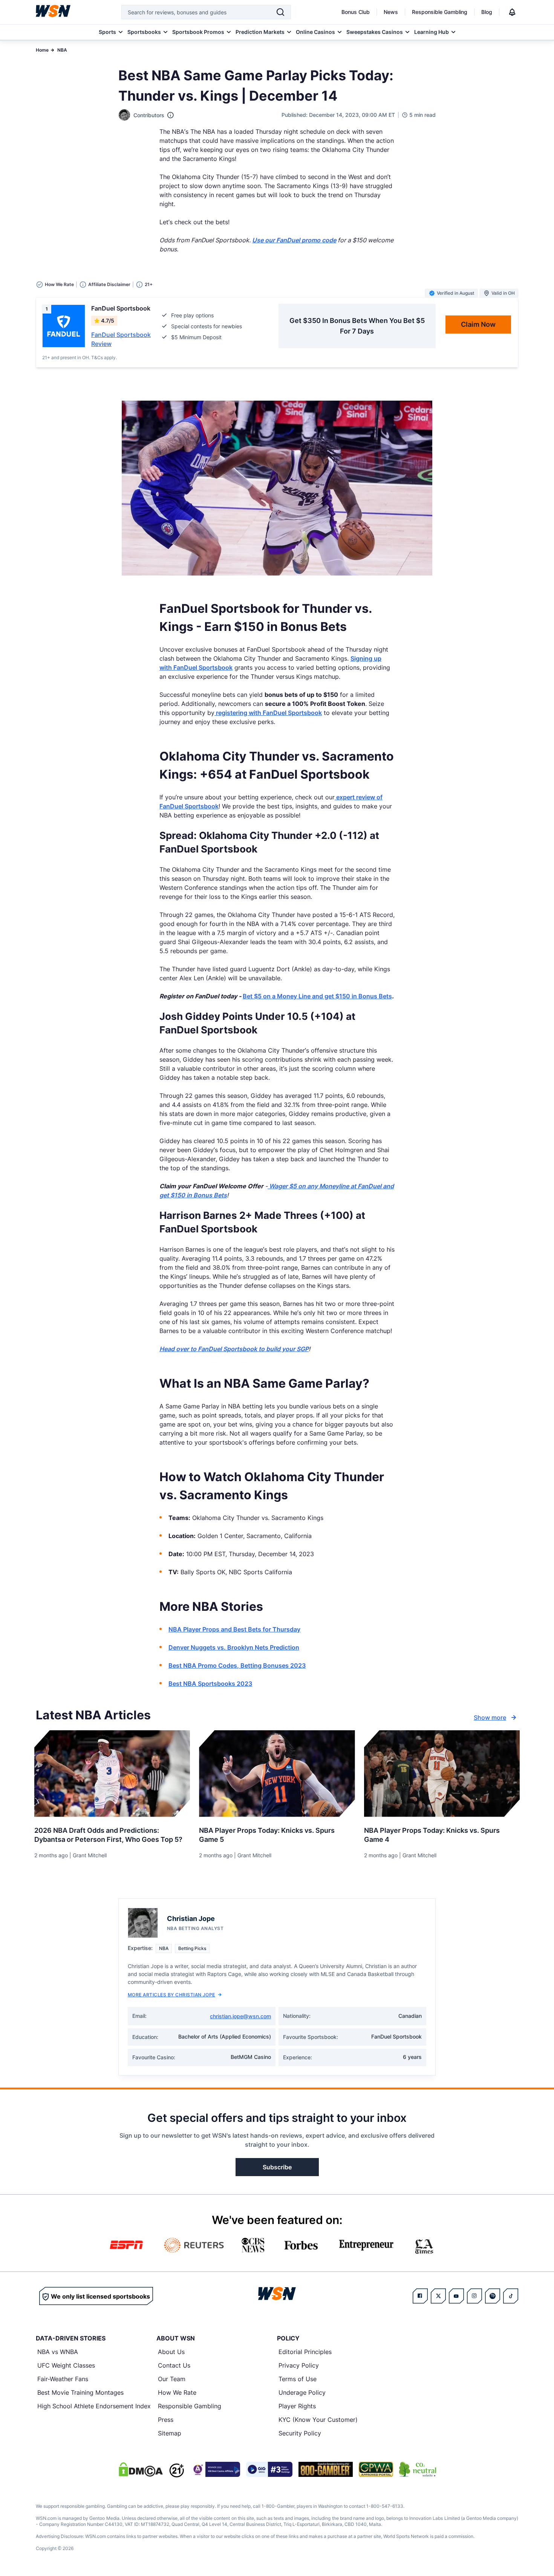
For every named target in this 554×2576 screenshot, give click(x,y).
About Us (171, 2352)
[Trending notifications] (512, 12)
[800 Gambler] (326, 2469)
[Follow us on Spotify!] (493, 2296)
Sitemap (170, 2433)
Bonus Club (356, 12)
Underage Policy (302, 2392)
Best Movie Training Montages (80, 2392)
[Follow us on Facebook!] (420, 2296)
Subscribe (277, 2167)
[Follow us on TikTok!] (511, 2296)
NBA (62, 50)
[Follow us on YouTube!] (456, 2296)
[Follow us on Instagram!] (474, 2296)
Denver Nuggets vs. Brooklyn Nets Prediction (234, 1647)
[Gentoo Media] (269, 2469)
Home (42, 50)
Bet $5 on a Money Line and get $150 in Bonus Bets (317, 996)
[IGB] (215, 2469)
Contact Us (174, 2365)
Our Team (172, 2379)
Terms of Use (298, 2379)
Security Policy (300, 2433)
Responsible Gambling (440, 12)
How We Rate (177, 2392)
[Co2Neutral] (418, 2469)
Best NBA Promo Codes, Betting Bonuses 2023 (237, 1665)
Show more (490, 1717)
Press (166, 2420)
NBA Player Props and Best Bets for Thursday (234, 1629)
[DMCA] (141, 2469)
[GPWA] (376, 2469)
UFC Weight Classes (66, 2365)
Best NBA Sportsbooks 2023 (210, 1684)
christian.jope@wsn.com (240, 2016)
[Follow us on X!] (438, 2296)
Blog (487, 12)
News (391, 12)
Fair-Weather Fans (63, 2379)
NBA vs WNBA (58, 2352)
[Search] (280, 12)
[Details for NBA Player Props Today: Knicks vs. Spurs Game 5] (277, 1774)
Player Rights (297, 2406)
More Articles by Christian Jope (171, 1995)
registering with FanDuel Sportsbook (268, 713)
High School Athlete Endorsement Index (94, 2406)
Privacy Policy (299, 2365)
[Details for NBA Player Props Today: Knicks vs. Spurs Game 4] (442, 1774)
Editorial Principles (305, 2352)
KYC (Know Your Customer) (318, 2420)
